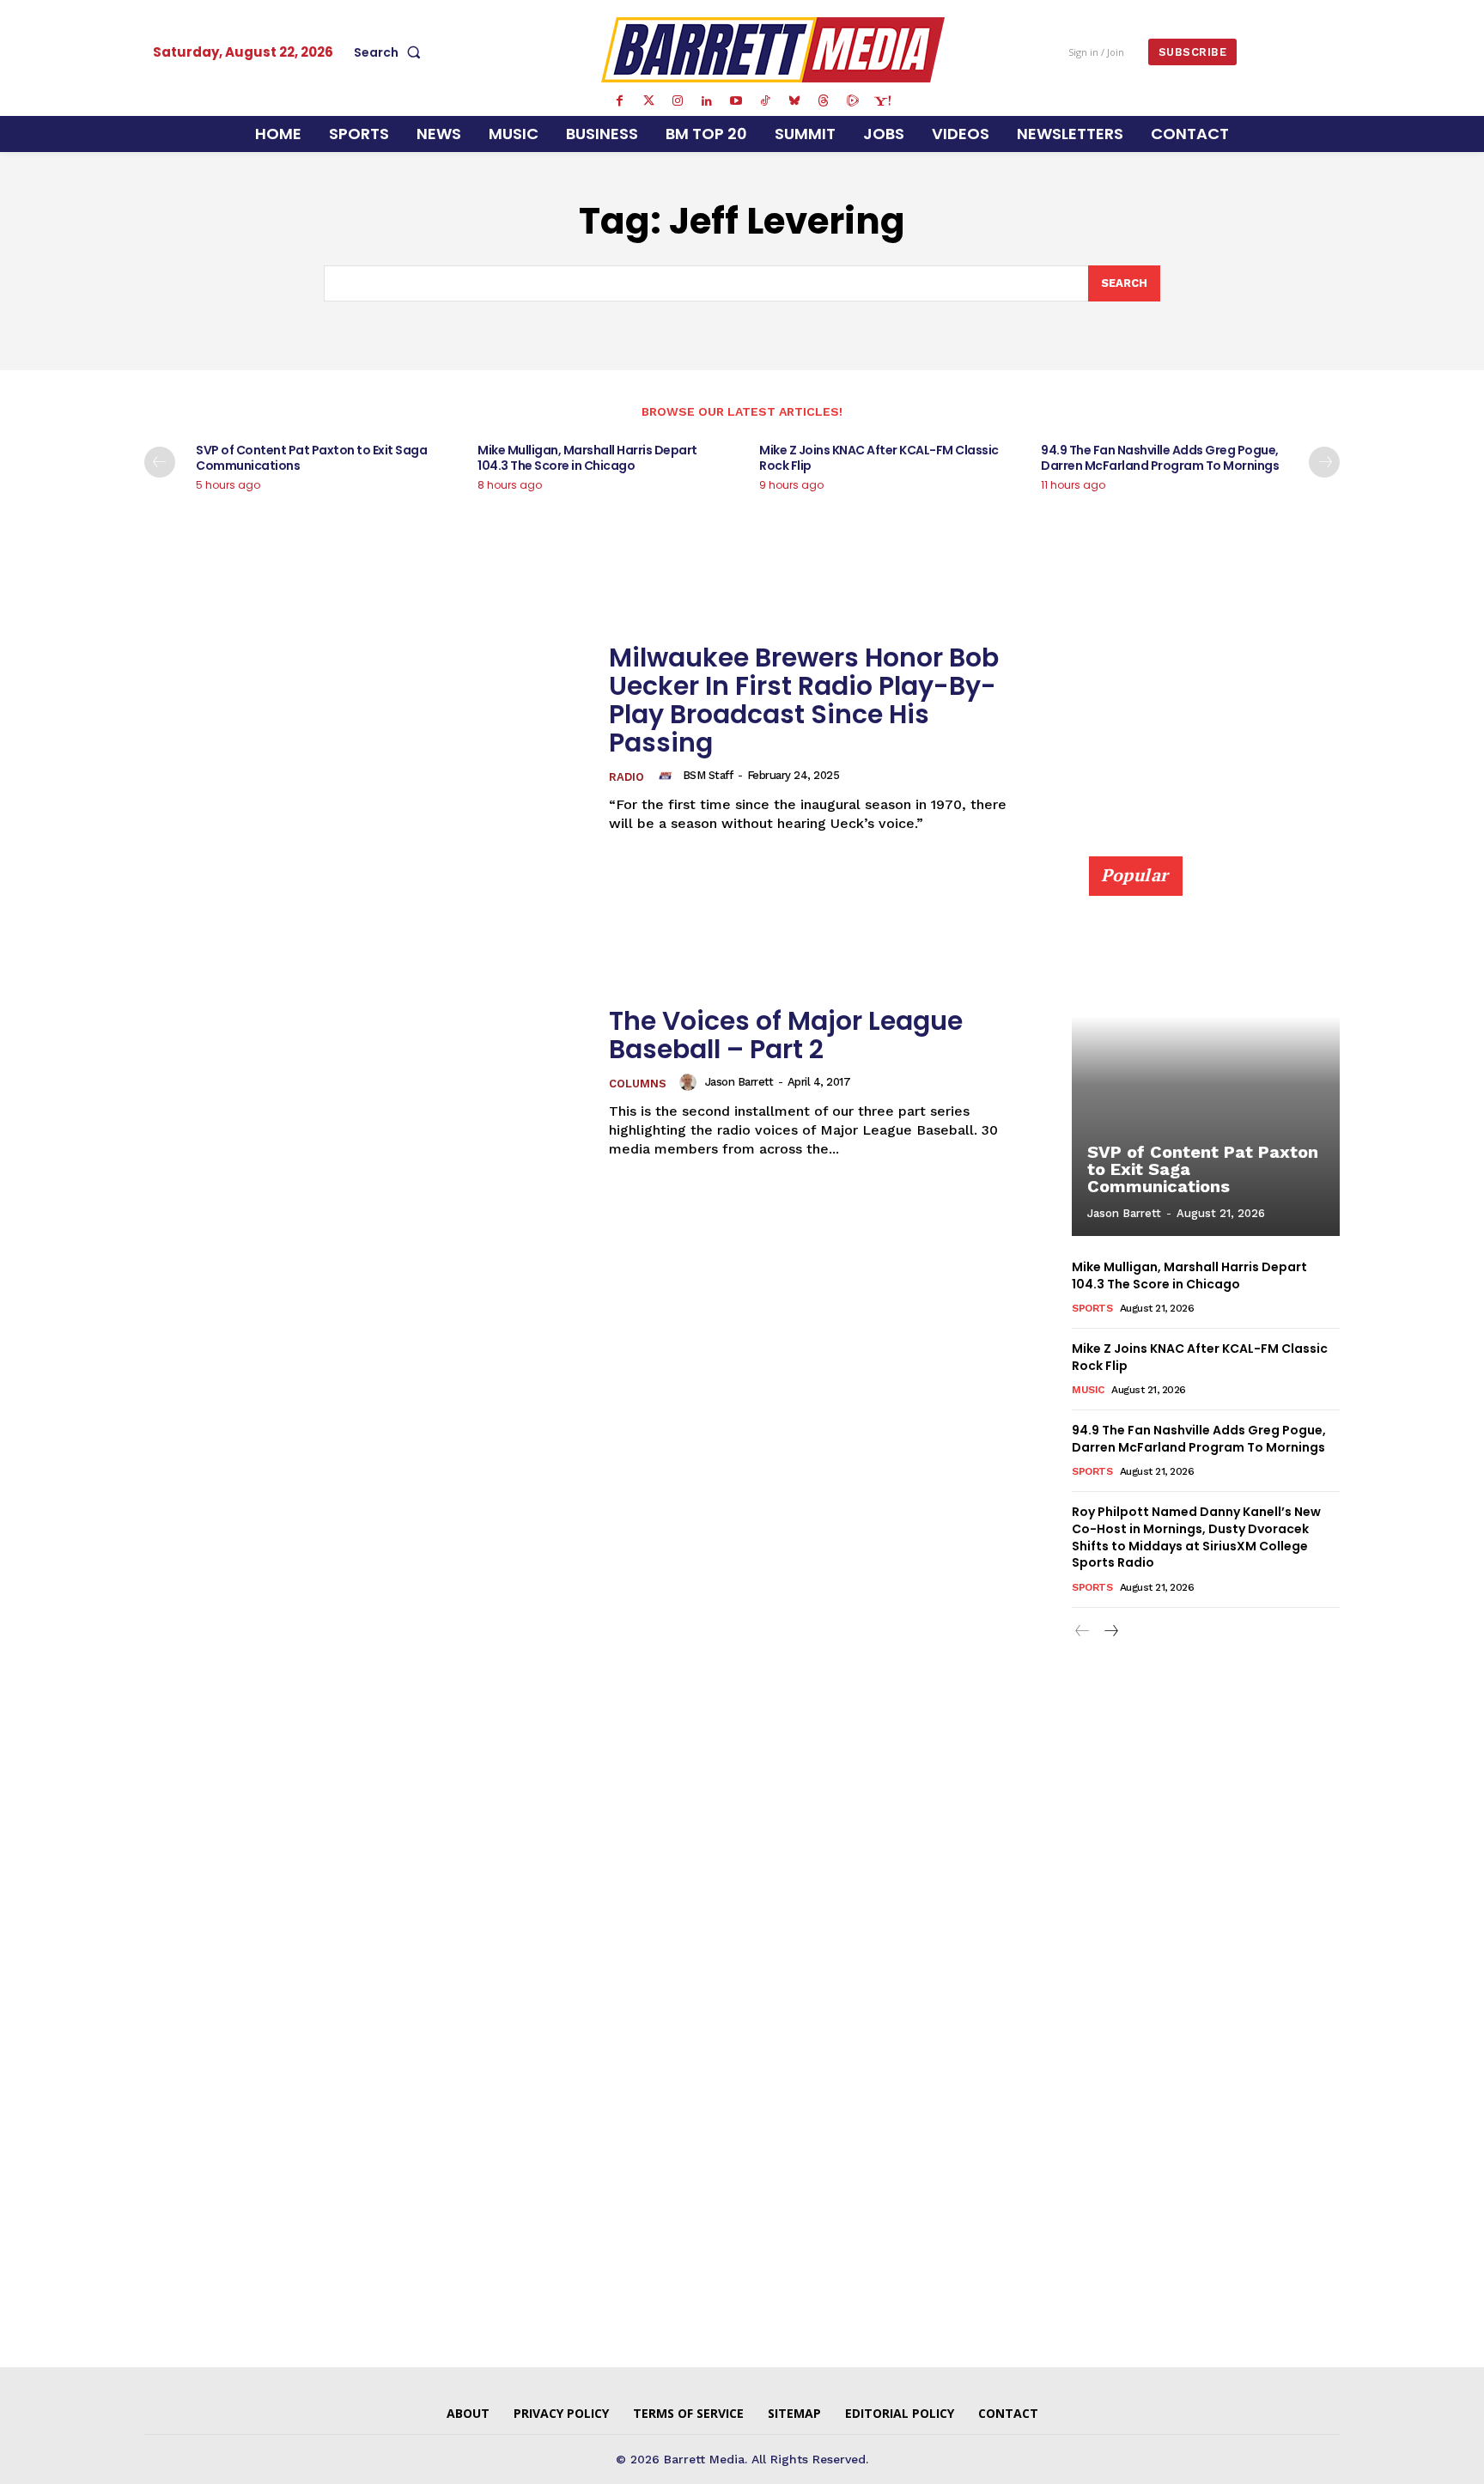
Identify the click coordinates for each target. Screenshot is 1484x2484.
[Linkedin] (707, 101)
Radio (626, 777)
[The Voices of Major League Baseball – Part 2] (366, 1083)
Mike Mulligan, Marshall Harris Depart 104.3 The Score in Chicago (587, 458)
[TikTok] (765, 101)
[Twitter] (648, 101)
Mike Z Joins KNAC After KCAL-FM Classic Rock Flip (879, 458)
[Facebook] (619, 101)
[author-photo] (668, 776)
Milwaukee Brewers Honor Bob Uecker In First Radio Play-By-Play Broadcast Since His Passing (804, 700)
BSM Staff (708, 775)
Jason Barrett (739, 1082)
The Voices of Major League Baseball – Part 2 (786, 1035)
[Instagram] (678, 101)
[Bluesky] (794, 101)
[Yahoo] (882, 101)
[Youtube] (736, 101)
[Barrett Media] (773, 50)
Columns (638, 1084)
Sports (1092, 1308)
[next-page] (1324, 462)
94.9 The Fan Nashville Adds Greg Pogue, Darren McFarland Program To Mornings (1160, 458)
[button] (391, 52)
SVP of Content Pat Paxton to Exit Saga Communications (311, 458)
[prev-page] (160, 462)
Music (1088, 1390)
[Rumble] (853, 101)
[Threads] (824, 101)
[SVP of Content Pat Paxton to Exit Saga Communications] (1206, 1056)
